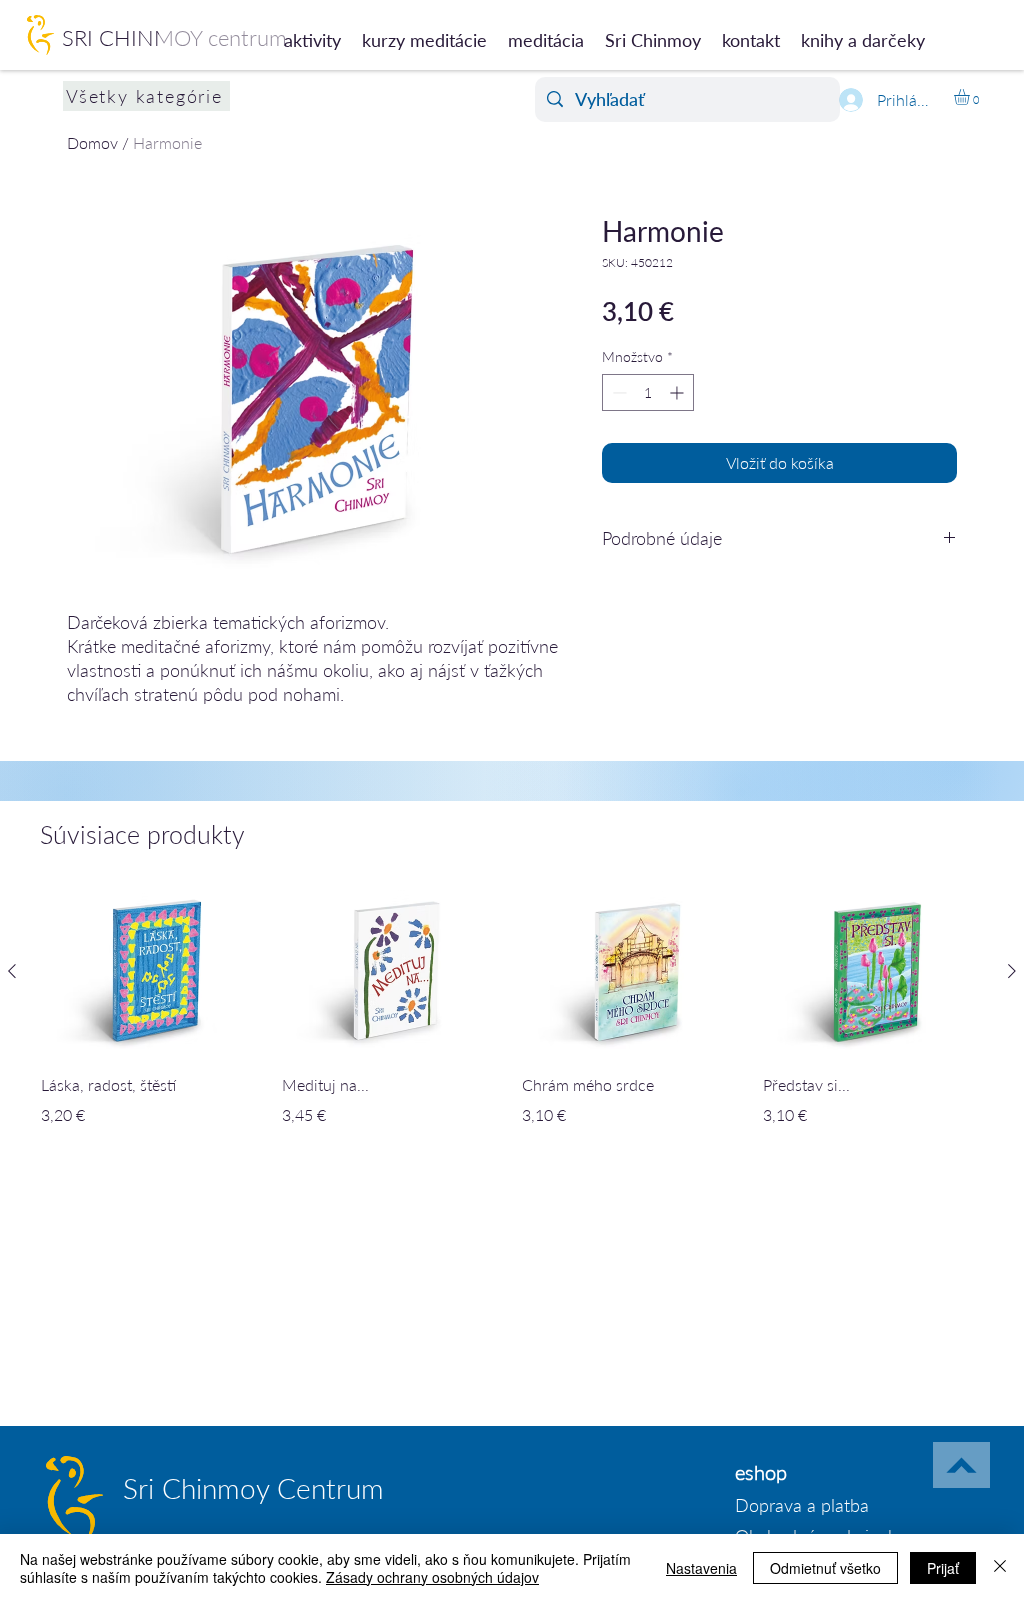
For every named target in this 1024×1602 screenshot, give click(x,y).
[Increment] (678, 392)
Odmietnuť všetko (825, 1568)
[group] (512, 1021)
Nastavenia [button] (701, 1568)
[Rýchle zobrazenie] (151, 971)
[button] (971, 97)
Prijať (943, 1568)
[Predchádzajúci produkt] (12, 971)
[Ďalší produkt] (1012, 971)
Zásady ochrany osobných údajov (432, 1577)
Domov (92, 142)
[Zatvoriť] (1000, 1568)
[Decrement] (617, 392)
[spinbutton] (648, 392)
